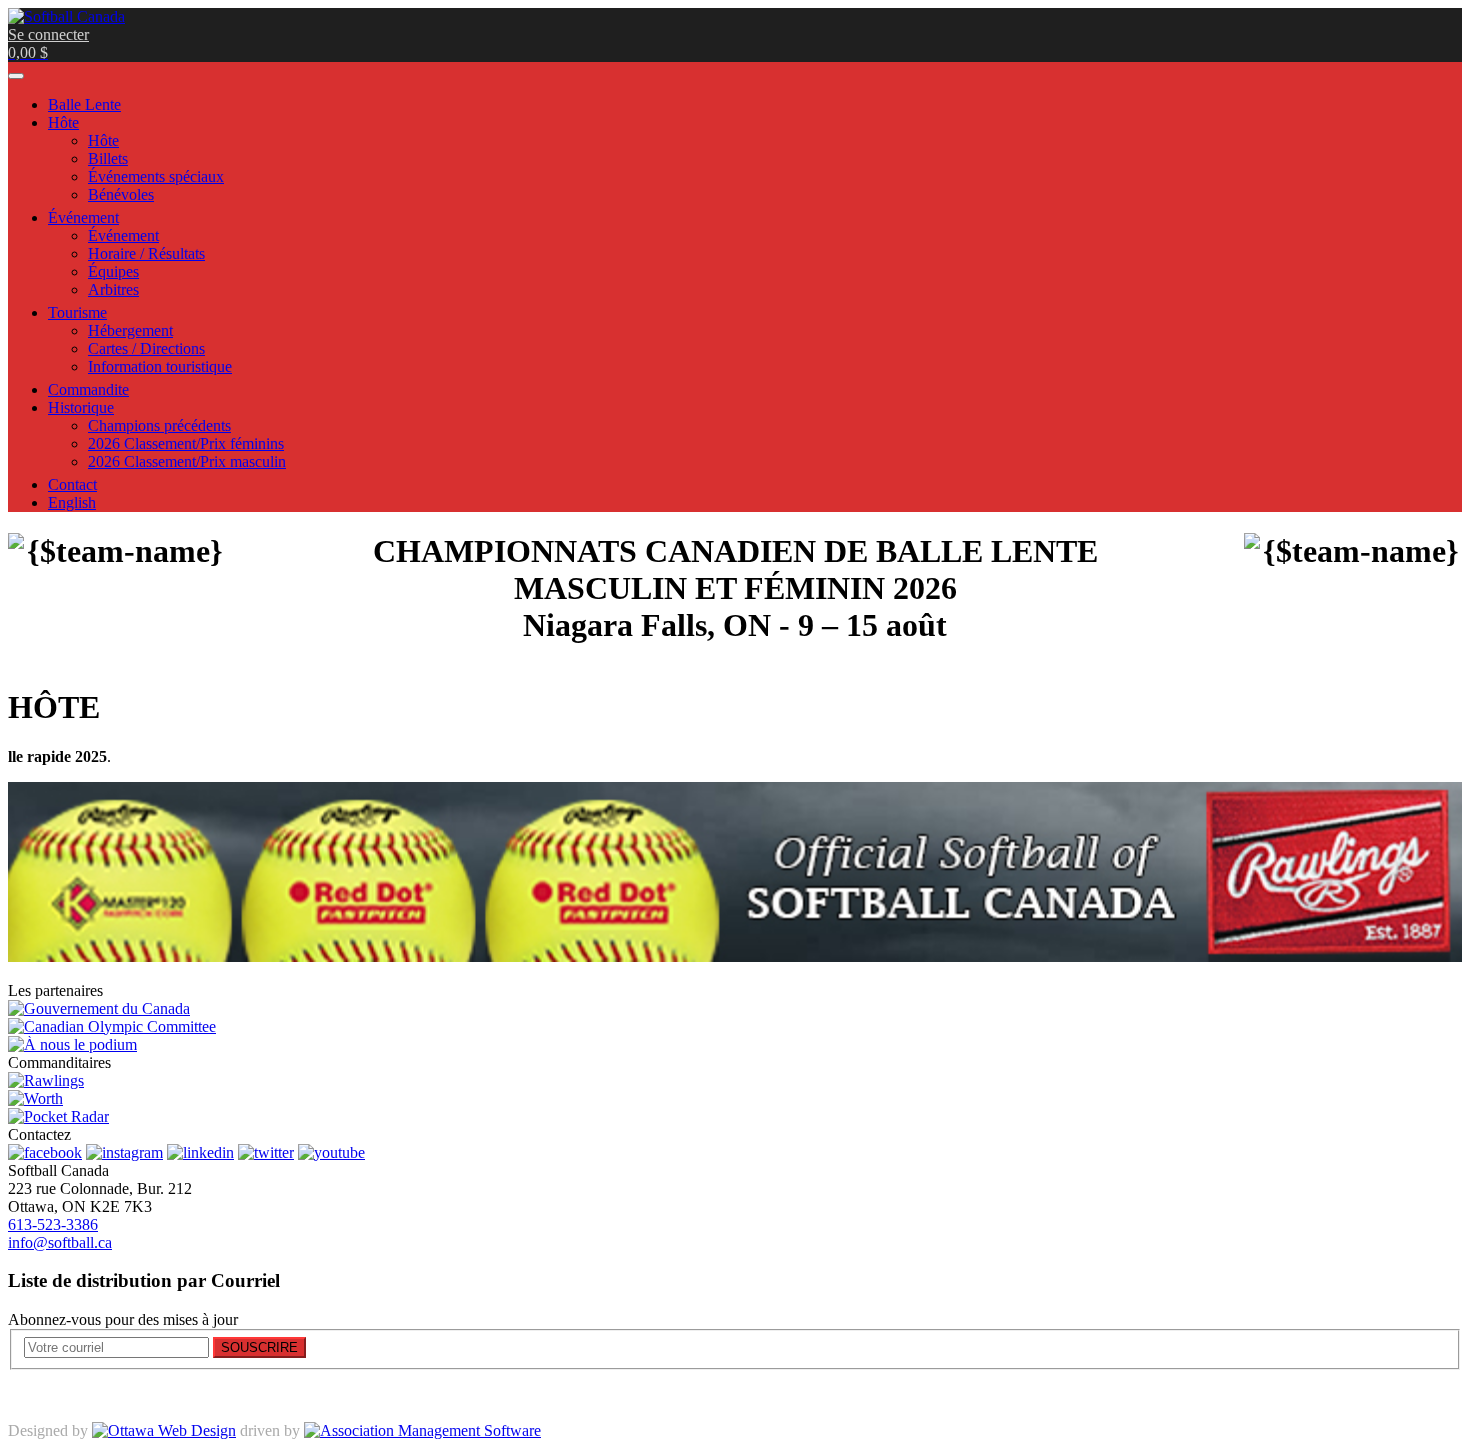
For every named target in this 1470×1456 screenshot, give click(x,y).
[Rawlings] (46, 1080)
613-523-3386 (53, 1224)
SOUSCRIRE (259, 1347)
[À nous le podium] (72, 1044)
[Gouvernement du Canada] (99, 1008)
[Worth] (35, 1098)
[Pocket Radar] (58, 1116)
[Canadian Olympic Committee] (112, 1026)
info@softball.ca (60, 1242)
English (72, 502)
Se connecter (48, 34)
